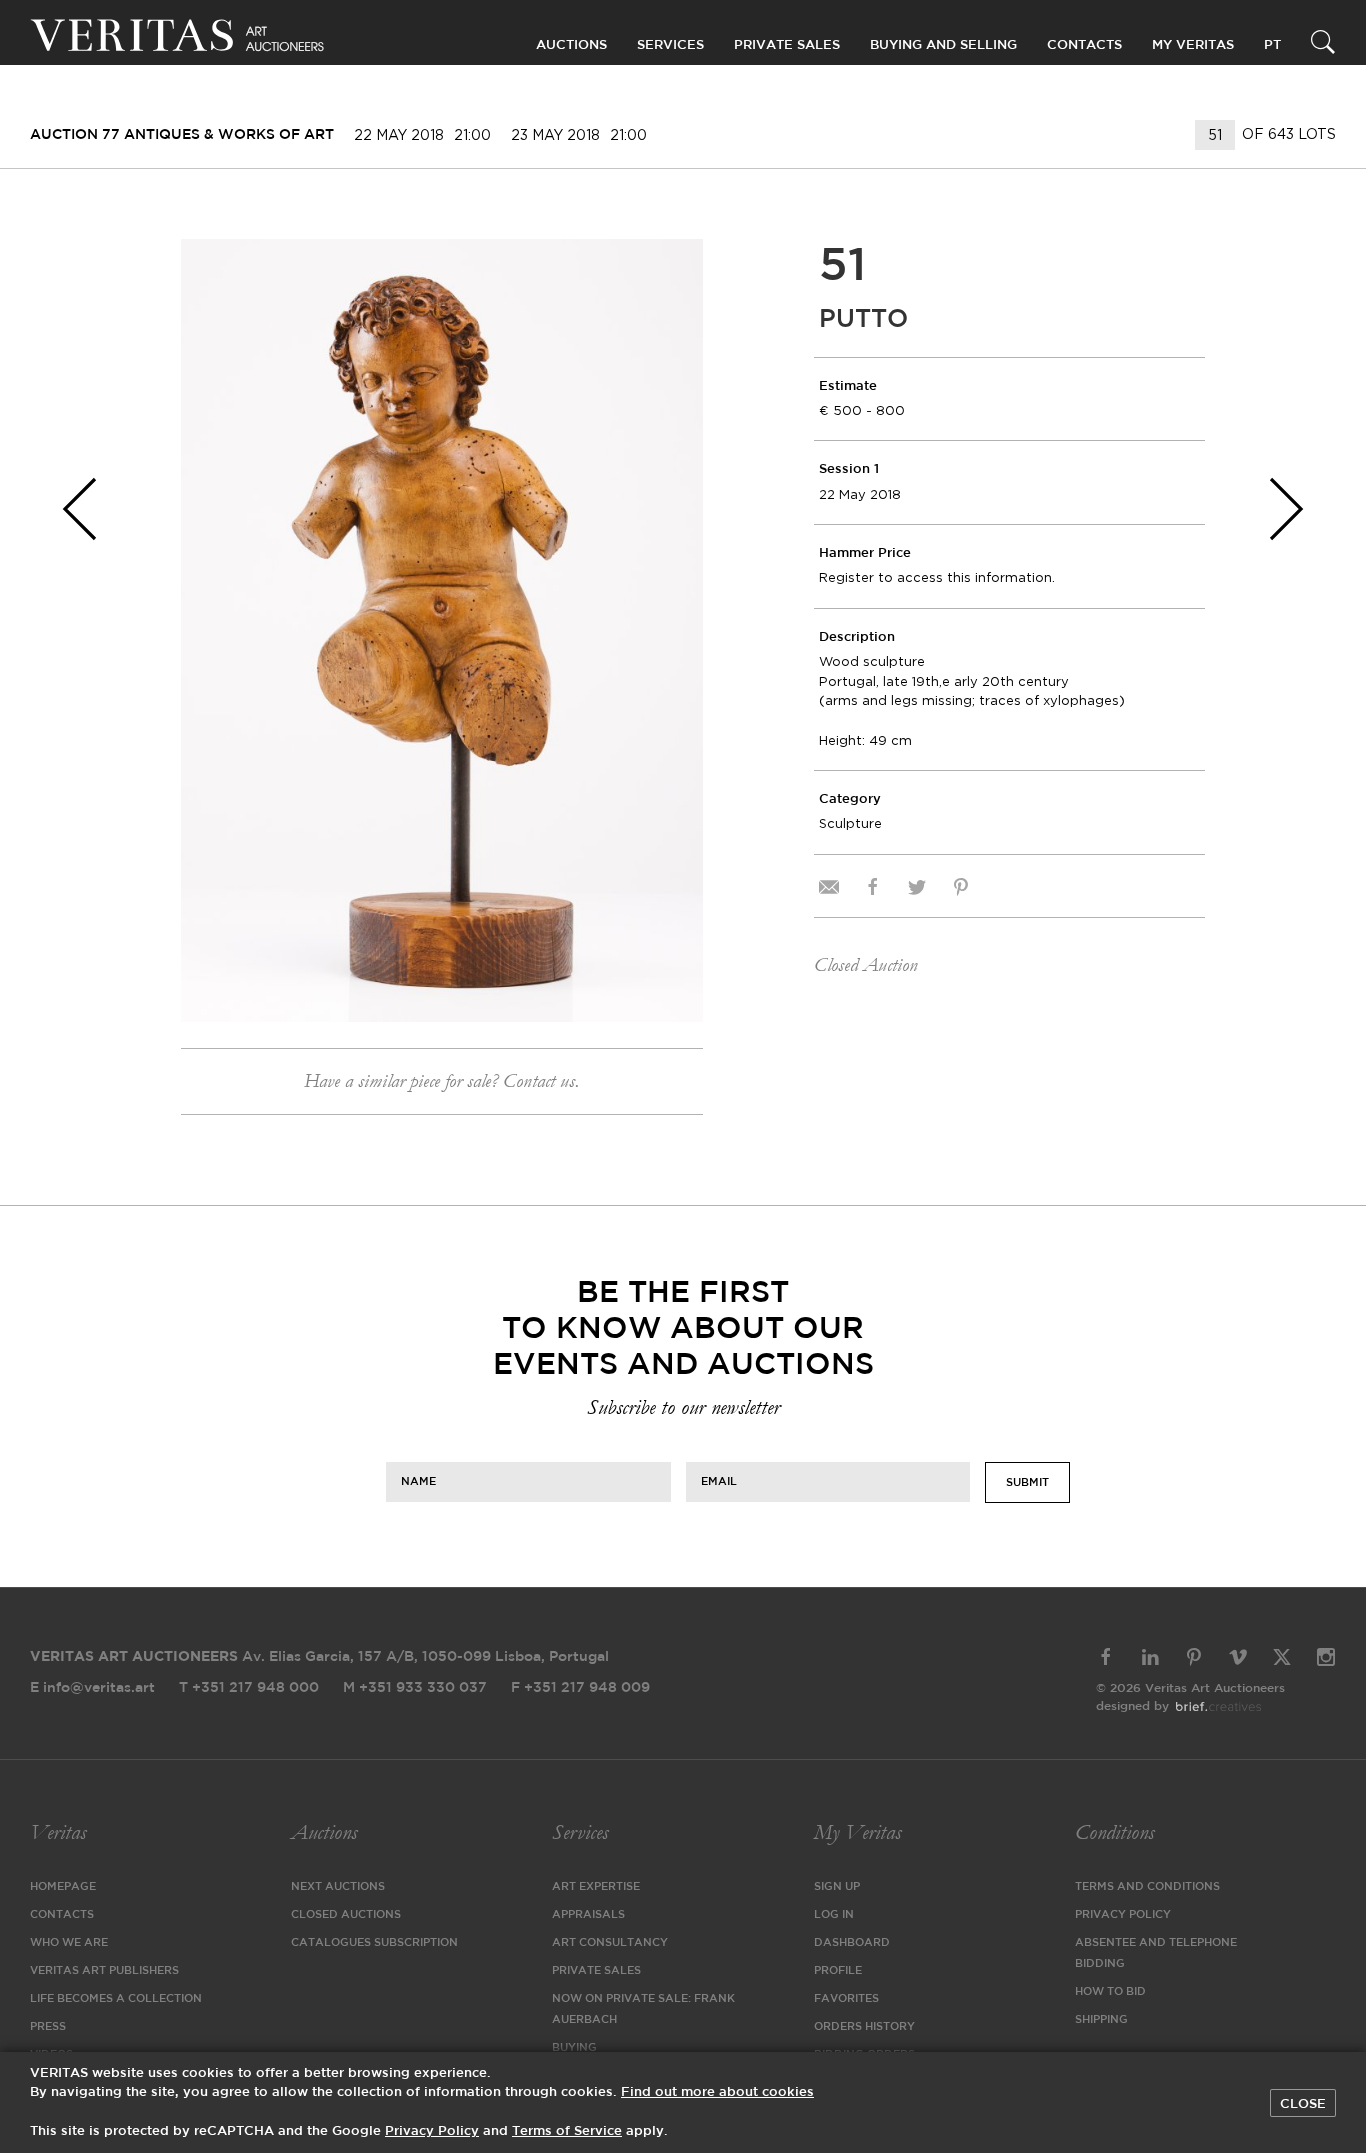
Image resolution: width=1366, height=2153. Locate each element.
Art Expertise (596, 1887)
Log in (834, 1915)
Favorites (846, 1999)
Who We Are (69, 1943)
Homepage (63, 1887)
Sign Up (837, 1887)
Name (418, 1481)
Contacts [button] (1084, 45)
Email (719, 1481)
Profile (838, 1971)
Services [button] (670, 45)
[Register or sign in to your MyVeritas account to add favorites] (673, 269)
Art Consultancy (610, 1943)
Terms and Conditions (1147, 1887)
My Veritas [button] (1193, 45)
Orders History (864, 2027)
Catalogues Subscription (374, 1943)
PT (1272, 45)
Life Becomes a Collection (116, 1999)
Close (1303, 2104)
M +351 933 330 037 (415, 1688)
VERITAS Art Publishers (104, 1971)
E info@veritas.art (92, 1688)
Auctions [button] (571, 45)
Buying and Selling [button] (943, 45)
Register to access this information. (937, 577)
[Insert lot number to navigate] (1216, 135)
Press (48, 2027)
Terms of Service (567, 2131)
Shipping (1101, 2020)
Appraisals (588, 1915)
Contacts (62, 1915)
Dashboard (852, 1943)
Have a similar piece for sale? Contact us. (441, 1081)
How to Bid (1110, 1992)
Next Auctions (338, 1887)
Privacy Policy (1123, 1915)
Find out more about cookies (717, 2092)
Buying (574, 2048)
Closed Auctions (346, 1915)
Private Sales (787, 45)
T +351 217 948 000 (249, 1688)
